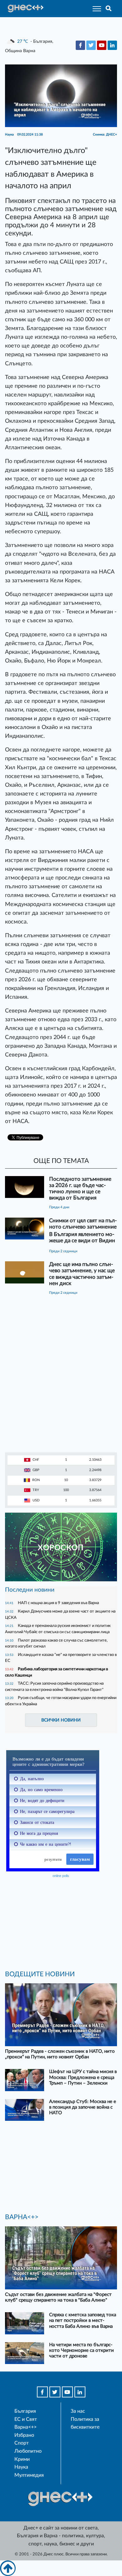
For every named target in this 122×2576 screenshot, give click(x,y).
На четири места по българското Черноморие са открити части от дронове (81, 2350)
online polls (61, 1876)
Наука (21, 2467)
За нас (78, 2411)
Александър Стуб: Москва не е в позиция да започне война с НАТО (83, 2107)
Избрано (24, 2435)
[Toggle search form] (109, 9)
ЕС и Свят (26, 2419)
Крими (22, 2459)
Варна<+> (25, 2427)
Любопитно (28, 2451)
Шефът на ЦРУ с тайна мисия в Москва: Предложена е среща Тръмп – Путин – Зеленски (83, 2077)
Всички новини (61, 1720)
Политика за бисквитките (85, 2423)
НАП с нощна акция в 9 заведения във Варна (58, 1603)
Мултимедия (29, 2475)
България (25, 2411)
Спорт (22, 2443)
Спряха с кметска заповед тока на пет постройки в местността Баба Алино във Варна (83, 2320)
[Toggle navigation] (95, 9)
